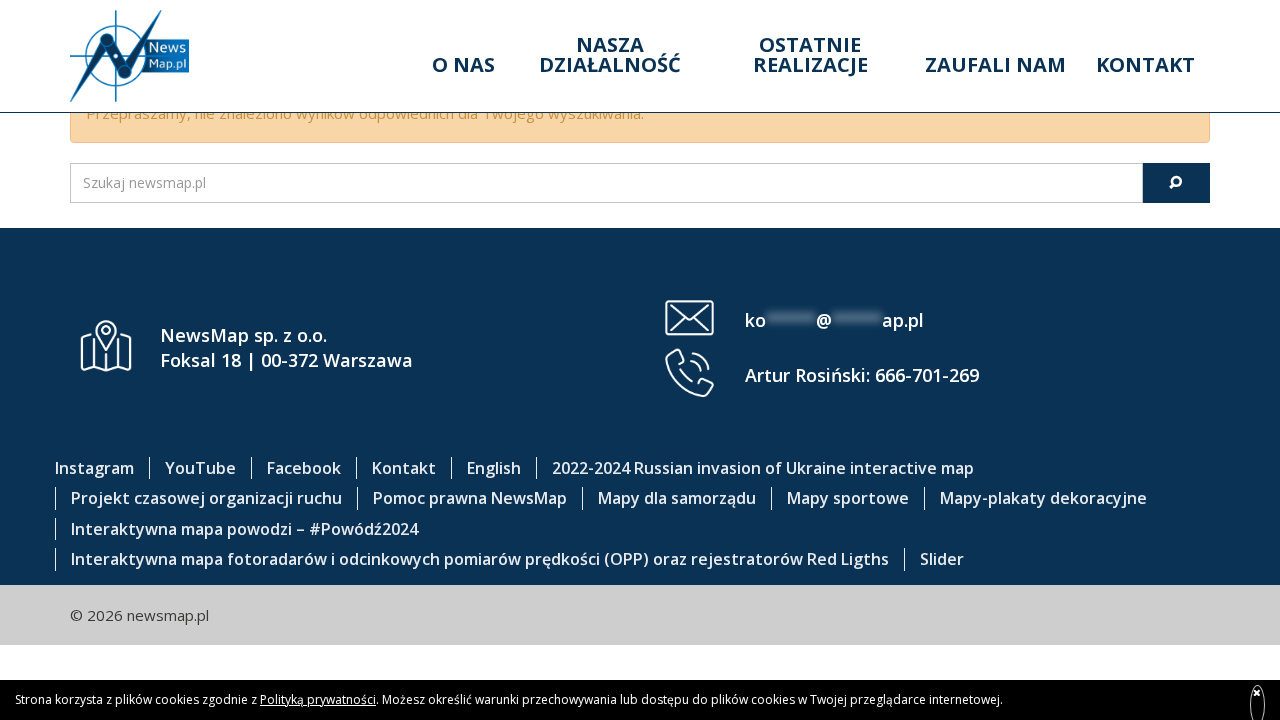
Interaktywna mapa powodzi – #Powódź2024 (244, 529)
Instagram (94, 468)
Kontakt (1145, 64)
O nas (463, 64)
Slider (942, 559)
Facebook (304, 468)
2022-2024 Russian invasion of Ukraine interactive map (763, 468)
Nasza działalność (610, 54)
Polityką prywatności (318, 699)
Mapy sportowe (848, 498)
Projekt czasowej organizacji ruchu (206, 498)
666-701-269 (927, 375)
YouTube (200, 468)
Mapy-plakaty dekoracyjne (1043, 498)
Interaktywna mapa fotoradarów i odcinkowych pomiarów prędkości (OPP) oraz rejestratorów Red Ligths (480, 559)
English (494, 468)
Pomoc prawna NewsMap (470, 498)
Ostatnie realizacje (810, 54)
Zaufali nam (995, 64)
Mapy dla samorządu (677, 498)
